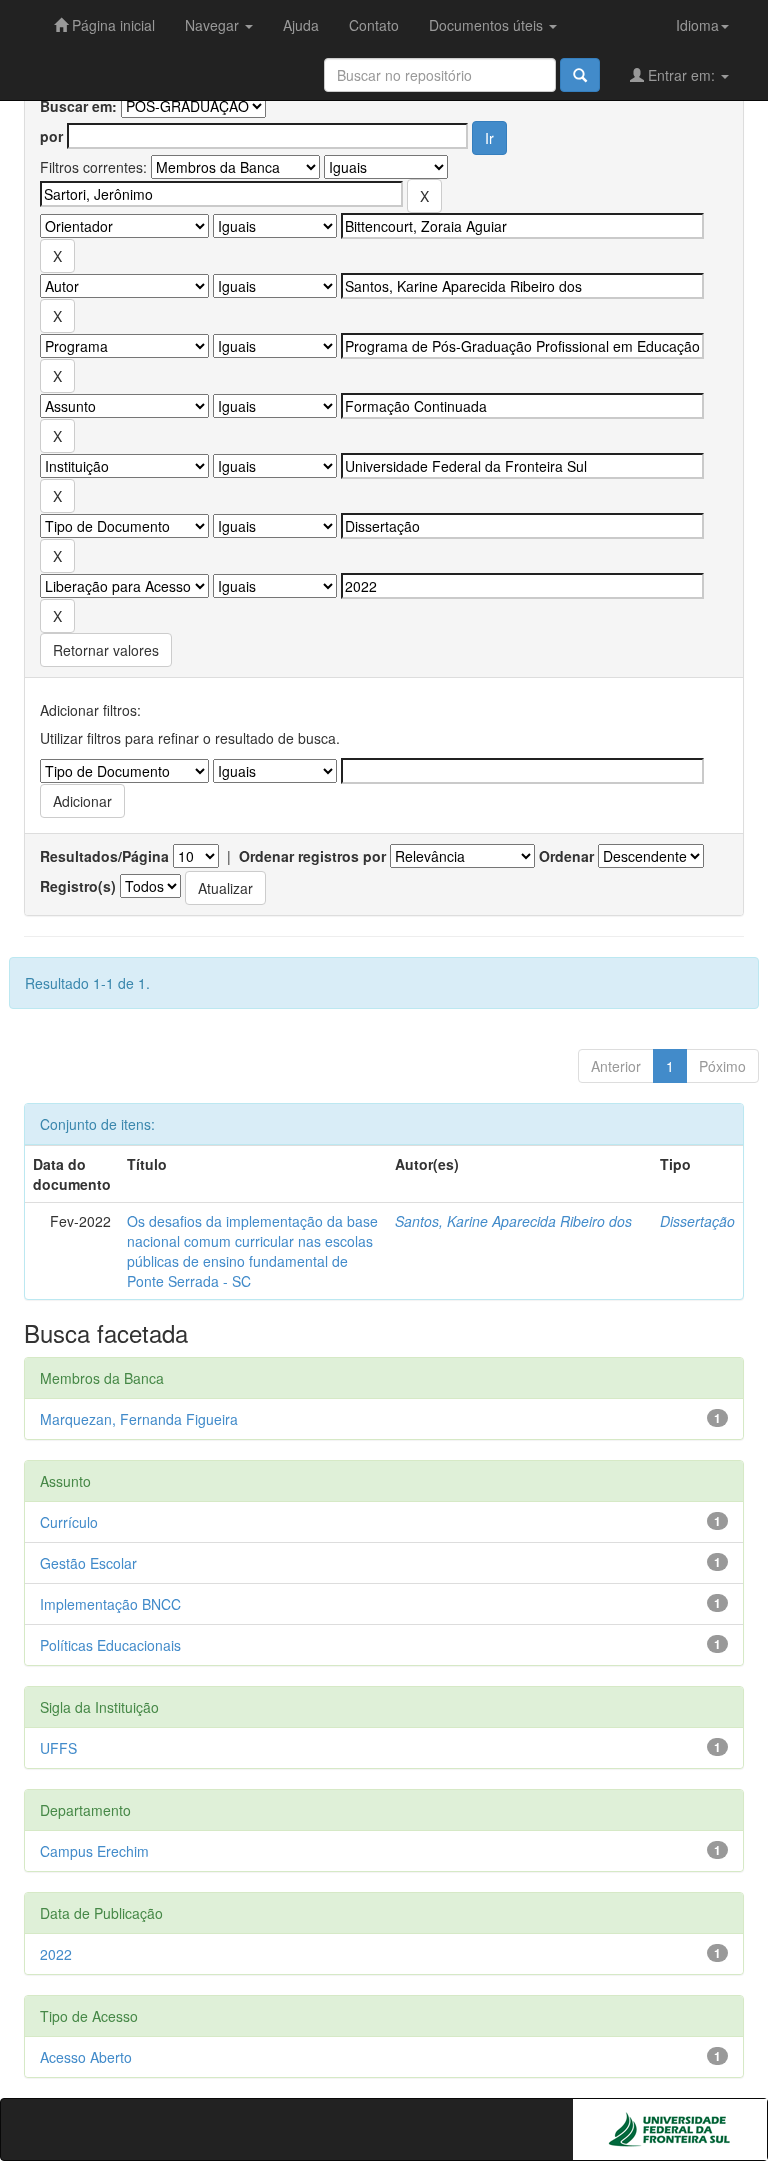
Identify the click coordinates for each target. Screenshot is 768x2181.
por (51, 136)
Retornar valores (106, 650)
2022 (56, 1954)
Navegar (214, 25)
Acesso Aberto (86, 2057)
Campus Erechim (94, 1851)
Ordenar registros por (312, 856)
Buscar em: (78, 106)
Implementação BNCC (110, 1604)
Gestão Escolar (88, 1563)
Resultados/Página (104, 856)
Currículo (69, 1522)
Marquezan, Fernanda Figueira (139, 1419)
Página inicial (111, 25)
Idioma (697, 25)
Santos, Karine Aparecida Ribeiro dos (513, 1221)
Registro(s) (78, 886)
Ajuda (301, 25)
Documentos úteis (488, 25)
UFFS (58, 1748)
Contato (374, 25)
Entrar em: (681, 75)
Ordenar (566, 856)
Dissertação (697, 1221)
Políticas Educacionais (110, 1645)
